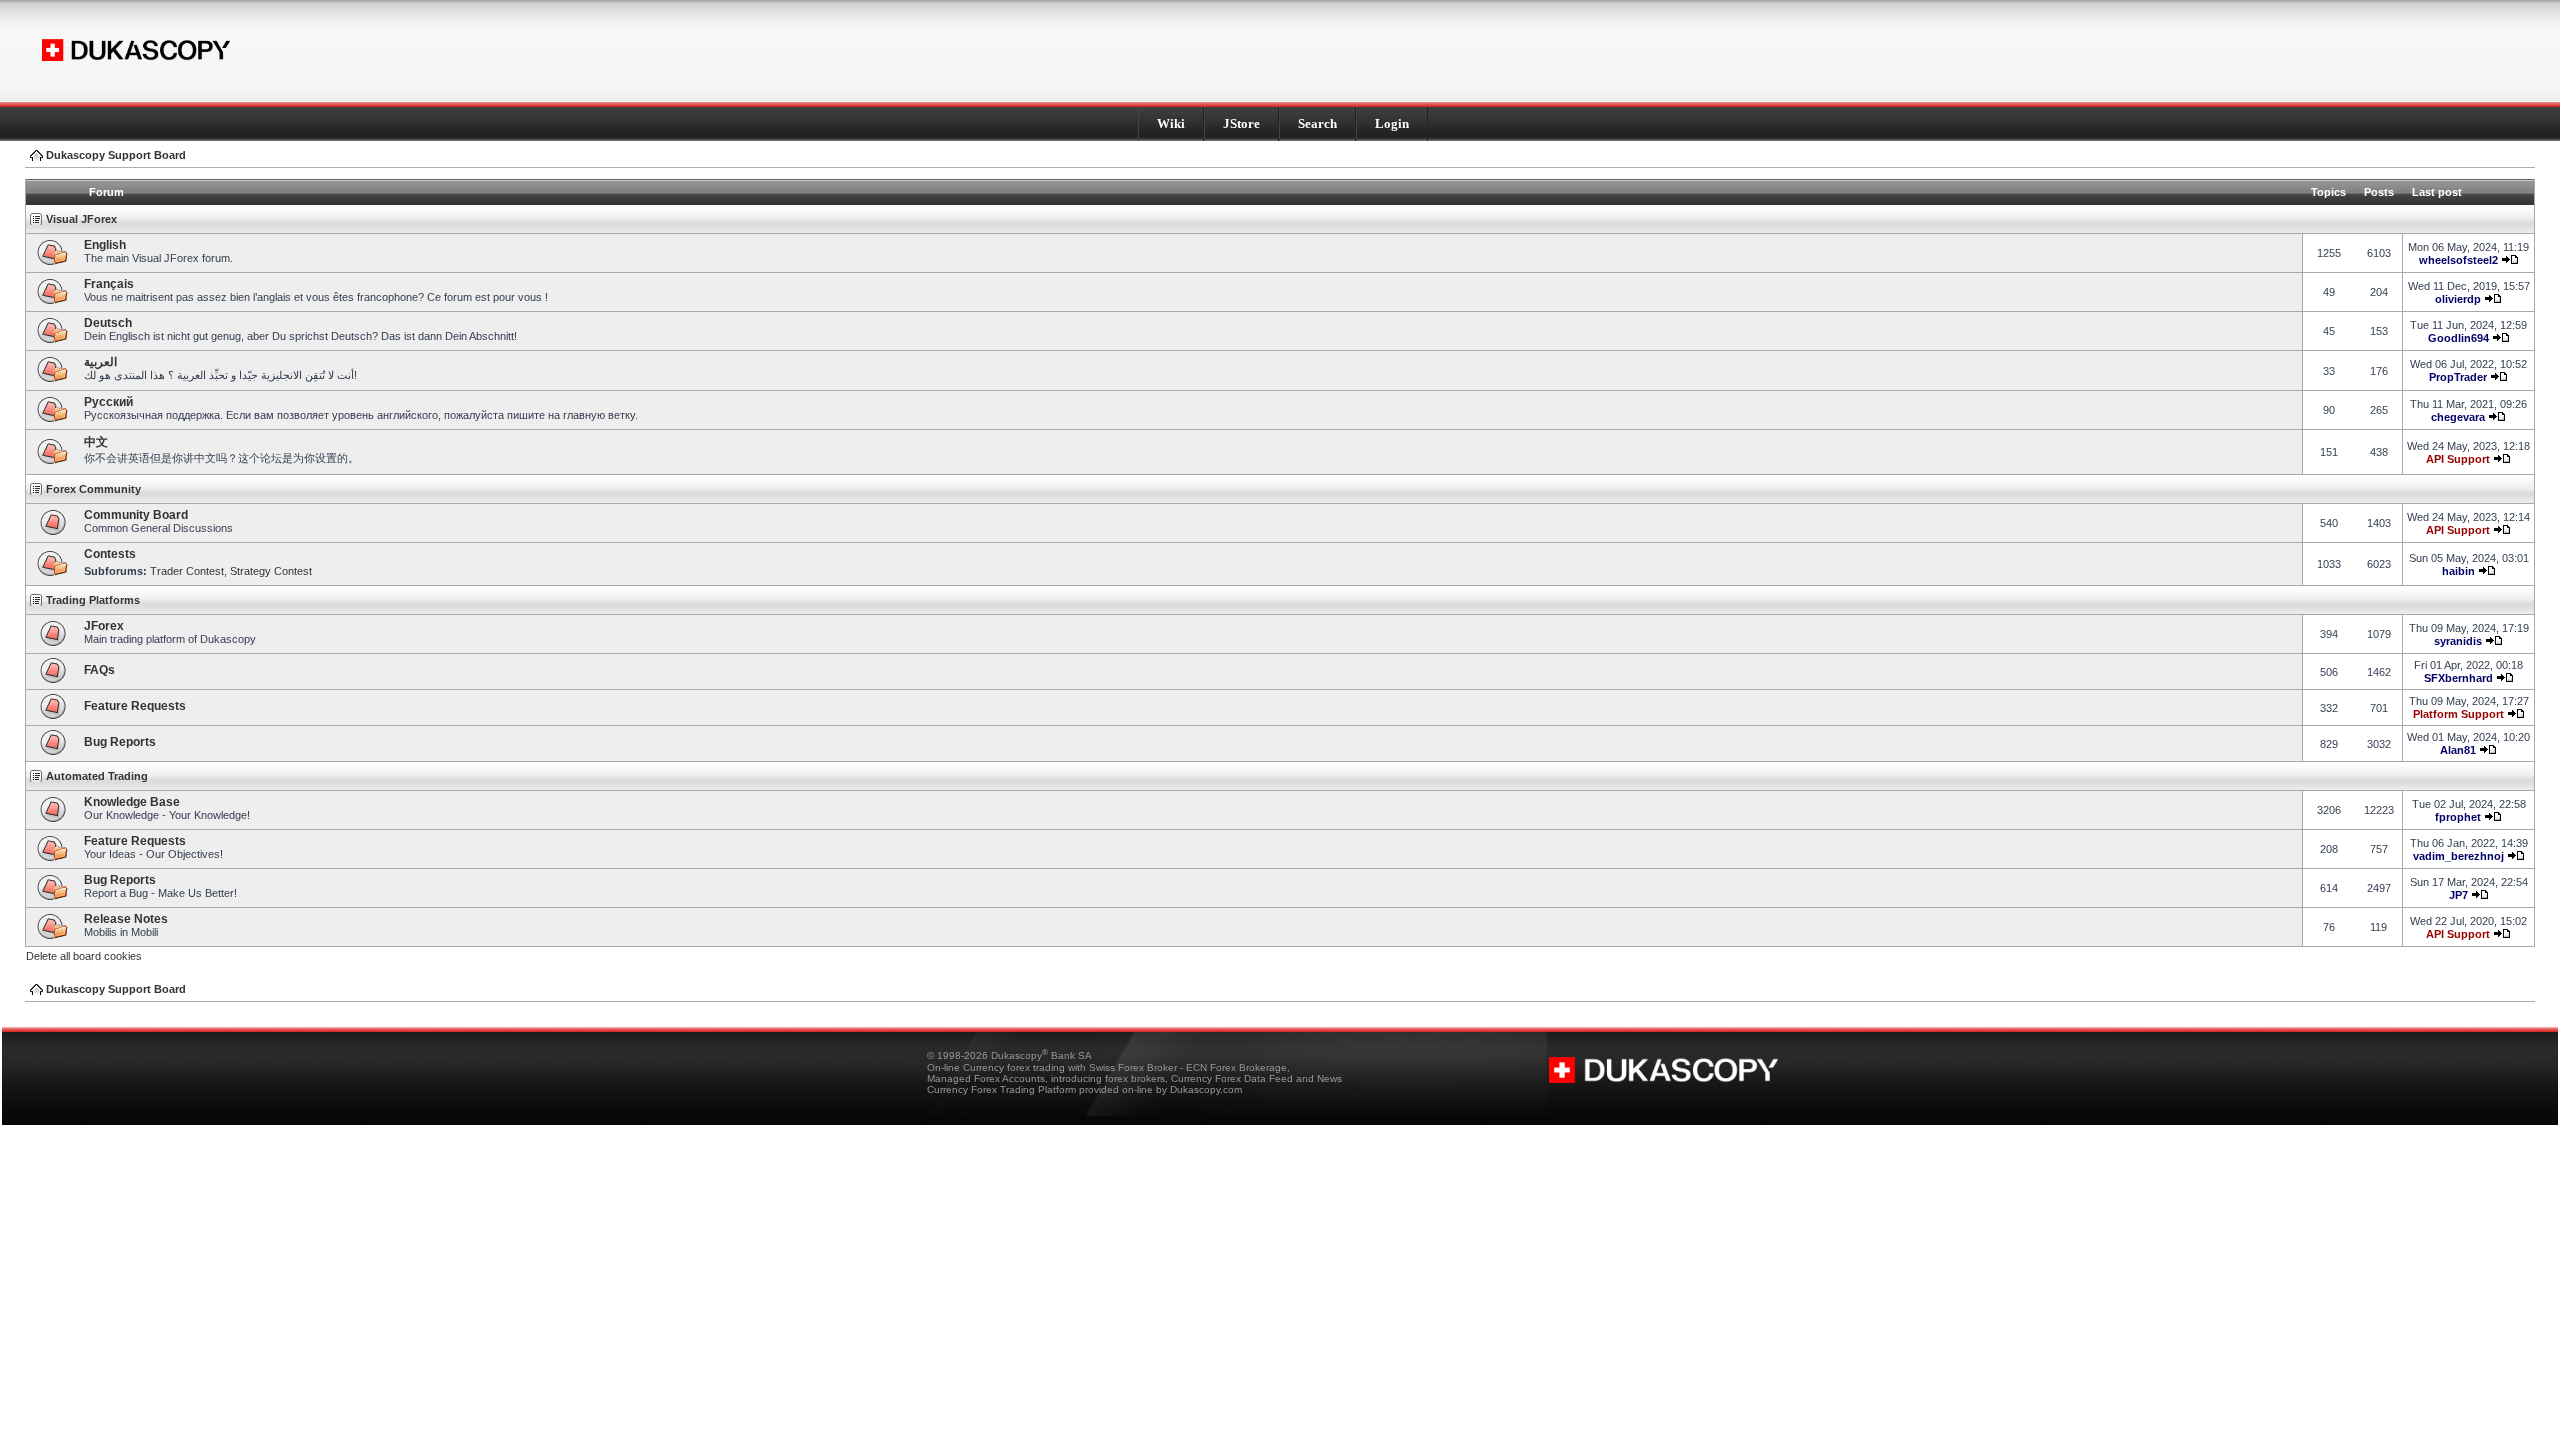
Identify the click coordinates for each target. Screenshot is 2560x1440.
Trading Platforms (93, 600)
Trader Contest (187, 571)
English (105, 245)
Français (109, 284)
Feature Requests (135, 706)
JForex (104, 626)
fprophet (2458, 817)
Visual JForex (81, 219)
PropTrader (2458, 377)
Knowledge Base (132, 802)
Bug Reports (120, 742)
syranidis (2458, 641)
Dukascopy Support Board (116, 155)
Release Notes (126, 919)
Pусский (108, 402)
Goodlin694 (2458, 338)
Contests (110, 554)
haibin (2458, 571)
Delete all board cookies (84, 956)
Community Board (136, 515)
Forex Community (93, 489)
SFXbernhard (2458, 678)
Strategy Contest (271, 571)
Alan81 (2458, 750)
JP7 (2458, 895)
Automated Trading (97, 776)
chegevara (2458, 417)
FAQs (99, 670)
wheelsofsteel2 (2458, 260)
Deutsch (108, 323)
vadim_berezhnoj (2458, 856)
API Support (2458, 459)
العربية (100, 362)
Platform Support (2458, 714)
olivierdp (2458, 299)
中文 (96, 442)
